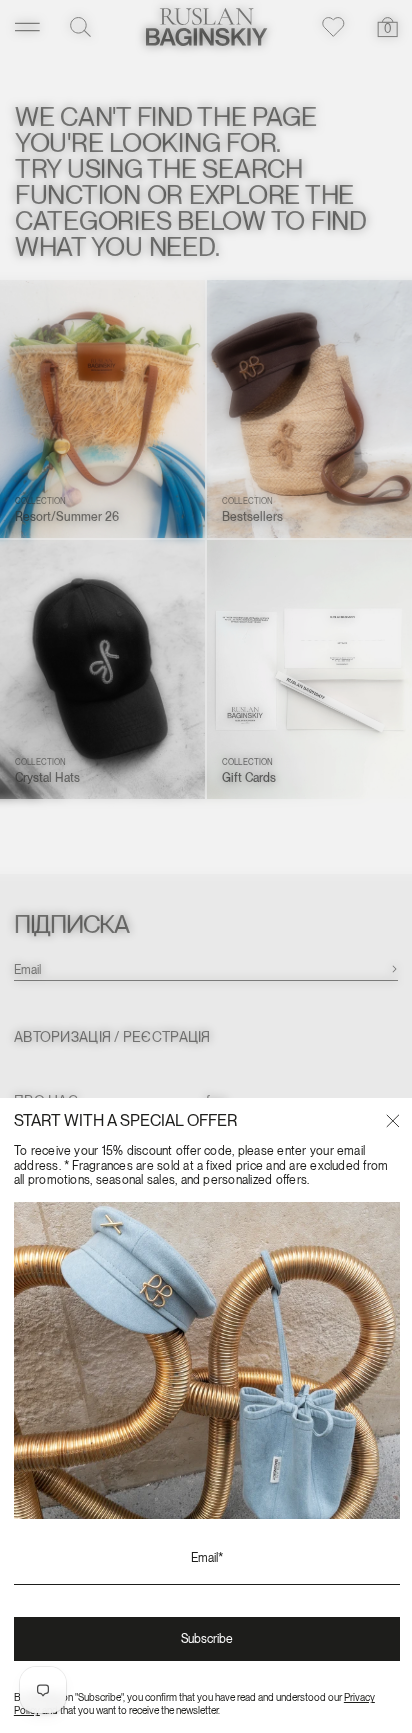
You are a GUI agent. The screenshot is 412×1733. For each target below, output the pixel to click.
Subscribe (207, 1639)
